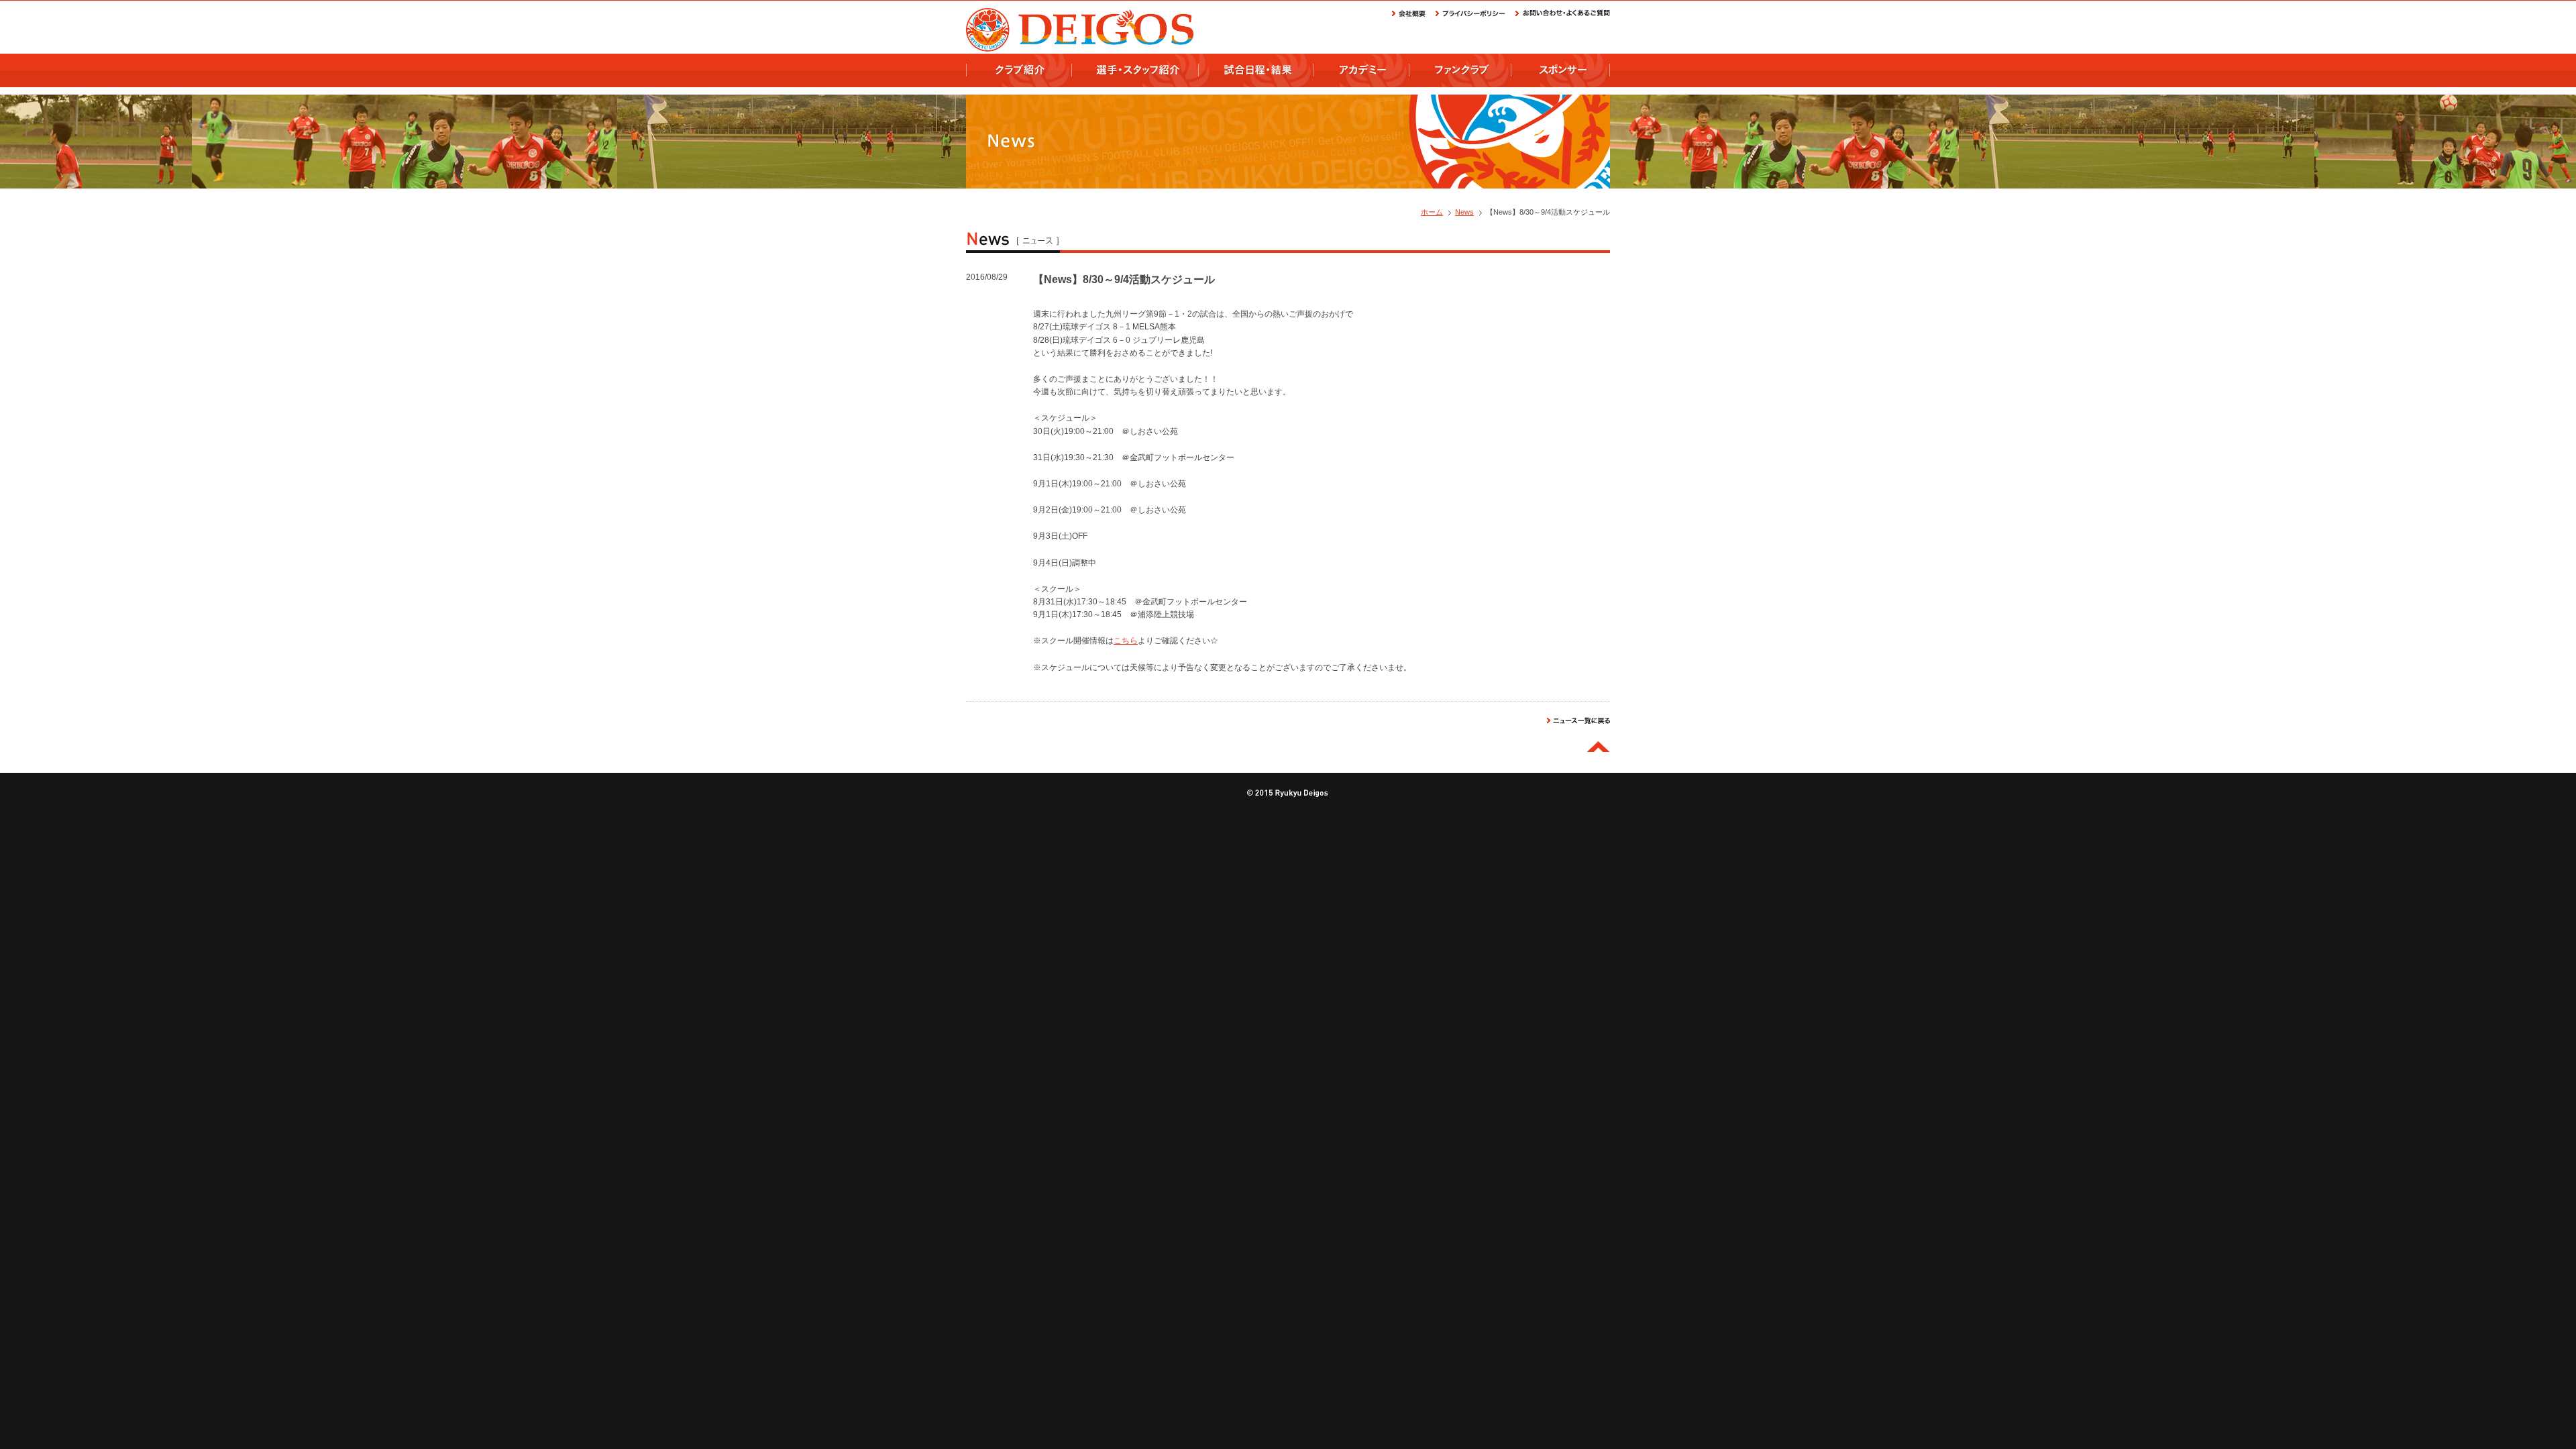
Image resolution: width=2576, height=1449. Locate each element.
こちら (1126, 641)
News (1464, 212)
